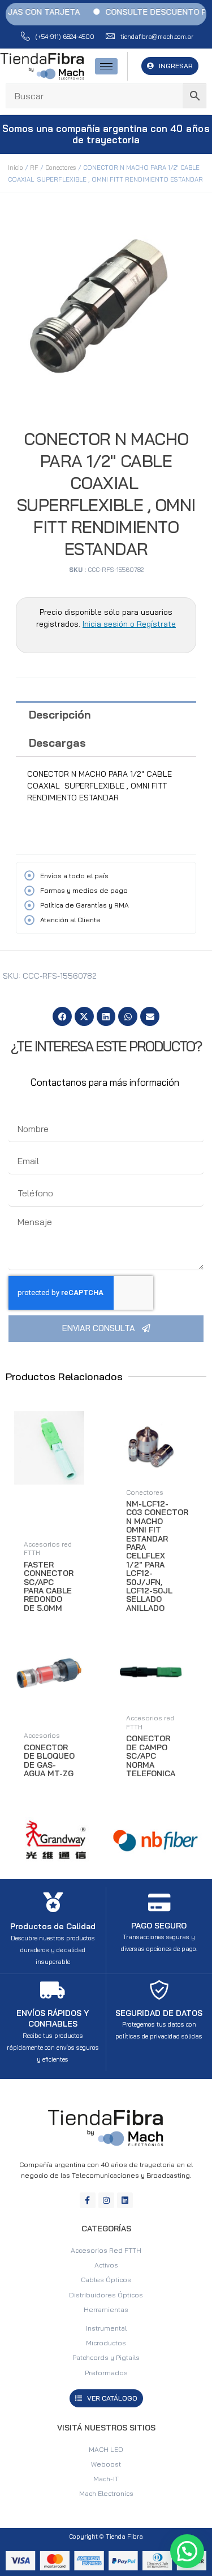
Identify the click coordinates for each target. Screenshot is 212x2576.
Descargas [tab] (57, 743)
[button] (62, 1016)
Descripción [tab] (60, 715)
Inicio (16, 168)
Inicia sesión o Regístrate (129, 624)
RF (34, 168)
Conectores (61, 168)
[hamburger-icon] (106, 66)
